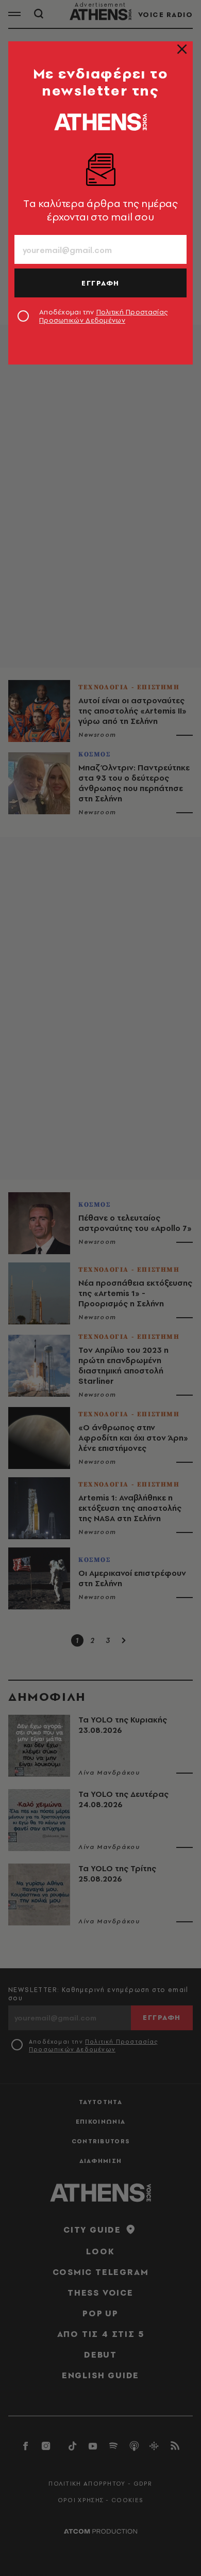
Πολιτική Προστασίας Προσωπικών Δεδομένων (103, 316)
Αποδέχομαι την (103, 316)
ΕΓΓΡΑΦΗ (100, 283)
